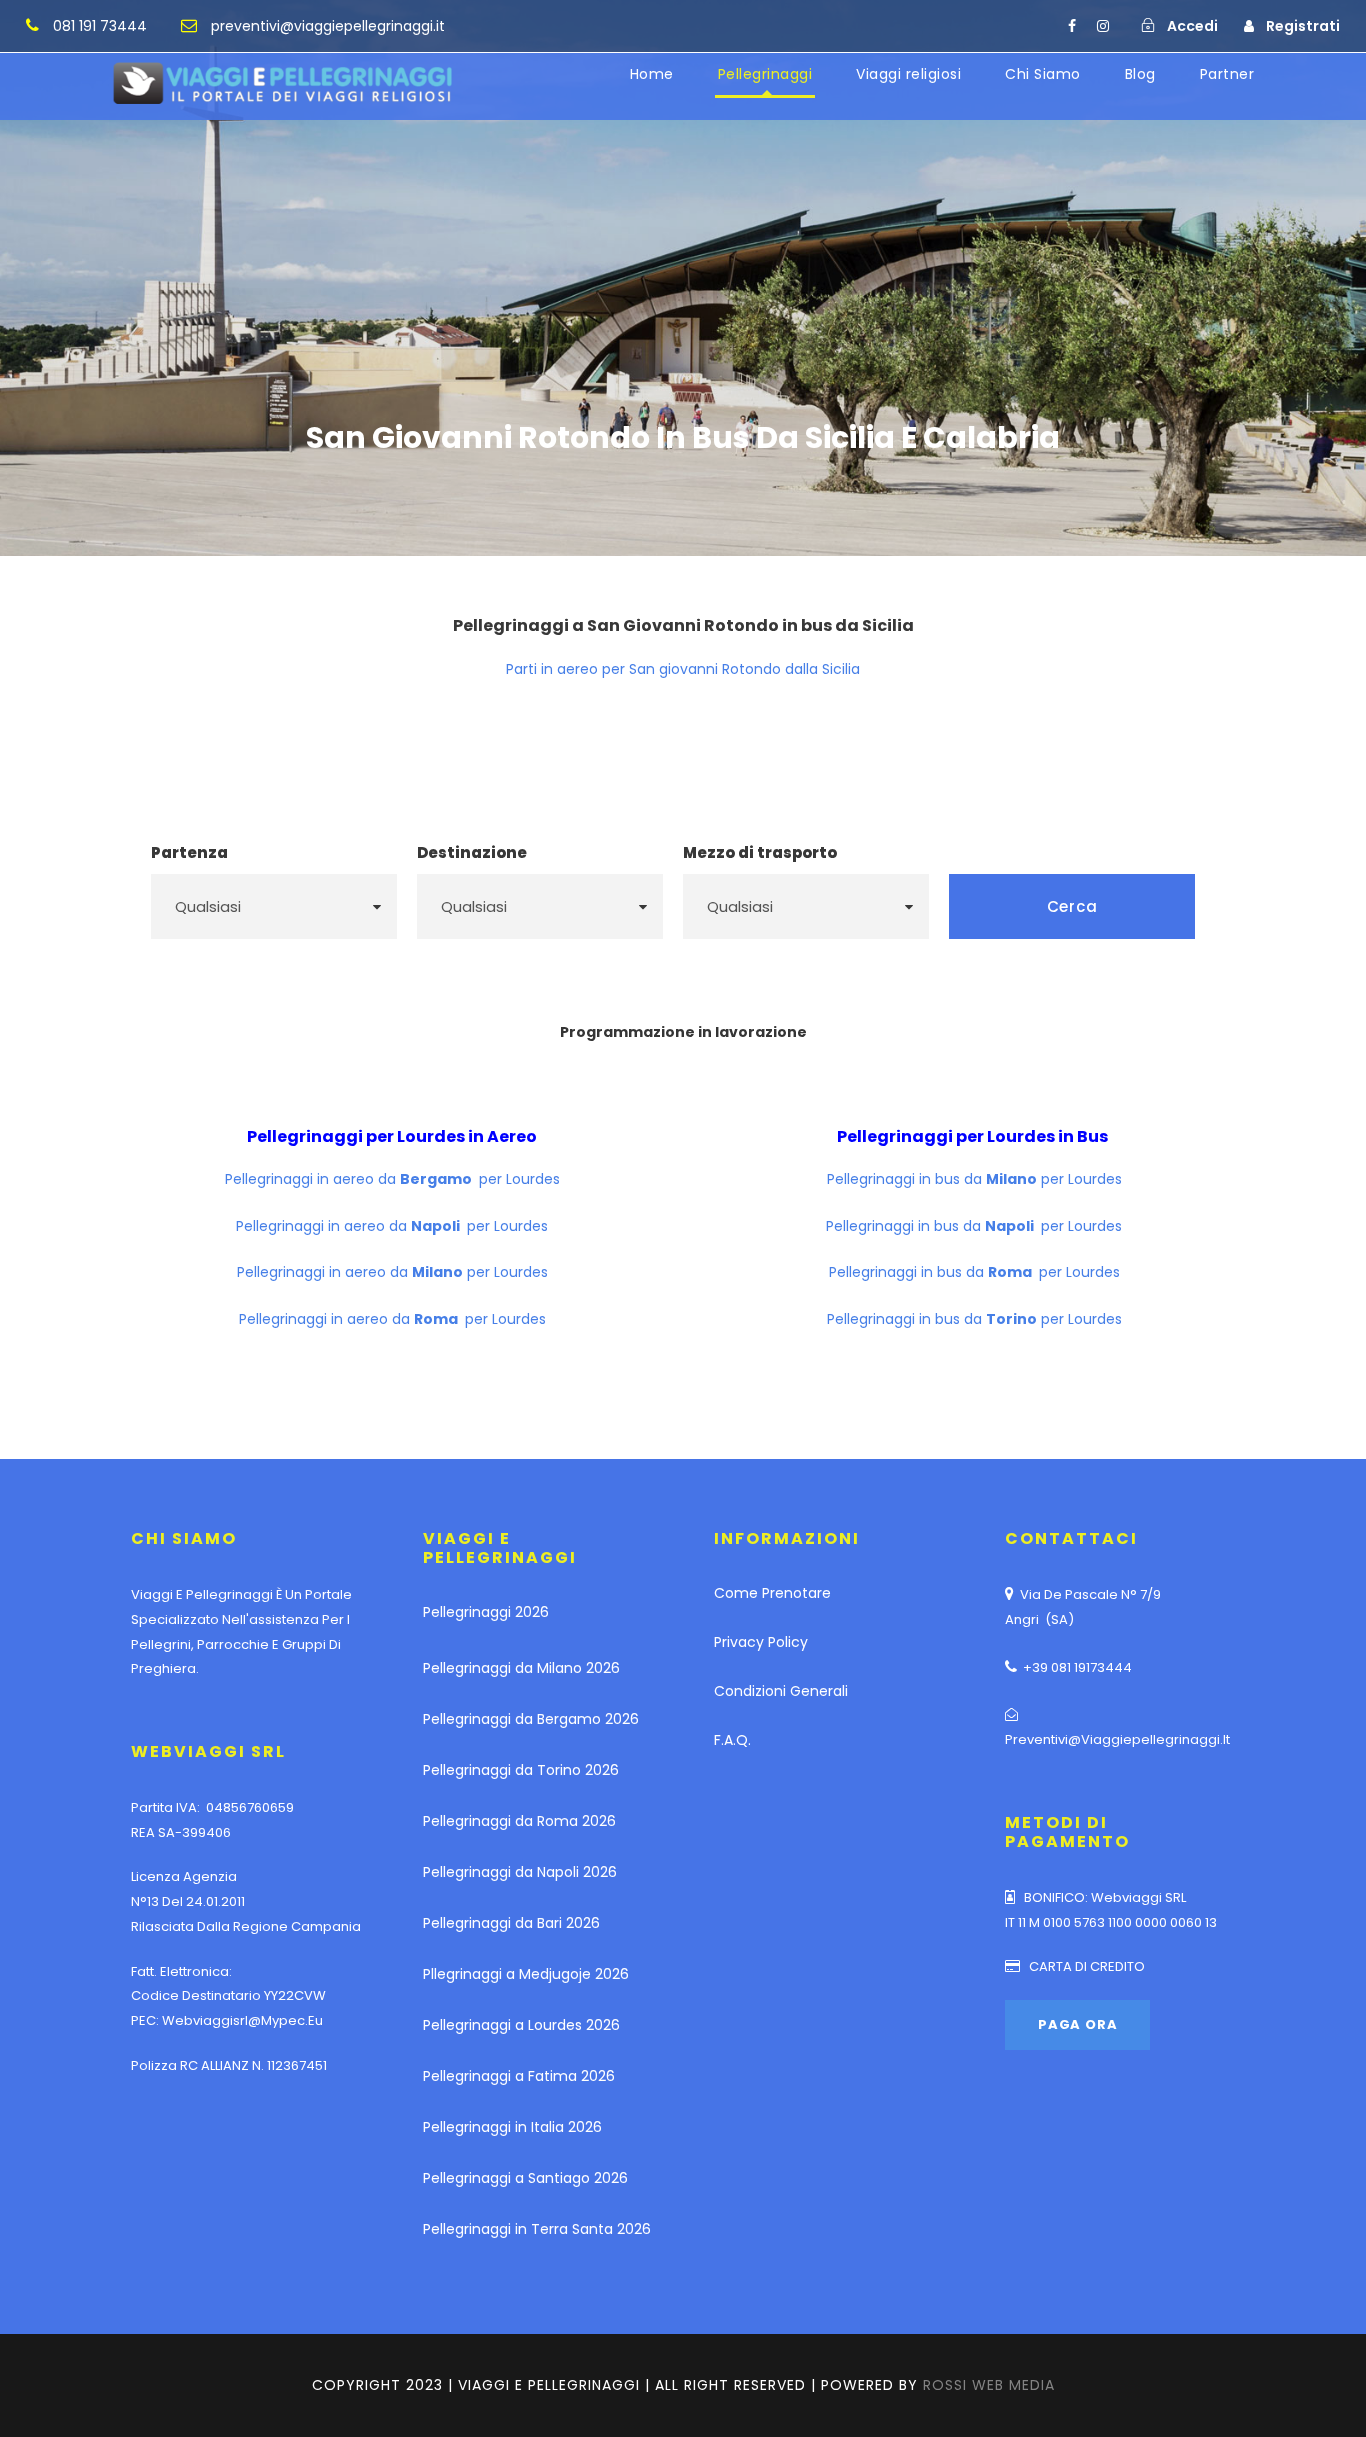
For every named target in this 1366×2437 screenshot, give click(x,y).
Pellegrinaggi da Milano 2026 (521, 1668)
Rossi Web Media (989, 2385)
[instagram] (1103, 26)
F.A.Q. (732, 1740)
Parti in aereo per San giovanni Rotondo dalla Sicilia (683, 669)
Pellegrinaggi (765, 74)
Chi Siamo (1043, 74)
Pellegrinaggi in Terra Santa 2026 (537, 2229)
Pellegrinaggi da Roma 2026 (519, 1821)
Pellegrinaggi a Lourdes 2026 (521, 2025)
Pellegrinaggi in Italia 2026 (512, 2127)
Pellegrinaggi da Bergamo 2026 (531, 1719)
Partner (1227, 74)
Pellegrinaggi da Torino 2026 (521, 1770)
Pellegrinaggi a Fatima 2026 (519, 2076)
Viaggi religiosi (908, 74)
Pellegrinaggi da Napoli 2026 (520, 1872)
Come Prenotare (772, 1593)
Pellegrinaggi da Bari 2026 (511, 1923)
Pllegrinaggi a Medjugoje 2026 (526, 1974)
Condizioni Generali (781, 1691)
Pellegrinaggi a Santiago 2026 (525, 2178)
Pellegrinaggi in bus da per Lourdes (974, 1179)
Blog (1140, 74)
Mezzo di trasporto (760, 852)
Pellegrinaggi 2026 (486, 1612)
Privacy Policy (761, 1642)
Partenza (189, 852)
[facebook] (1072, 26)
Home (652, 74)
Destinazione (472, 852)
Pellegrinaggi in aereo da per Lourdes (392, 1179)
